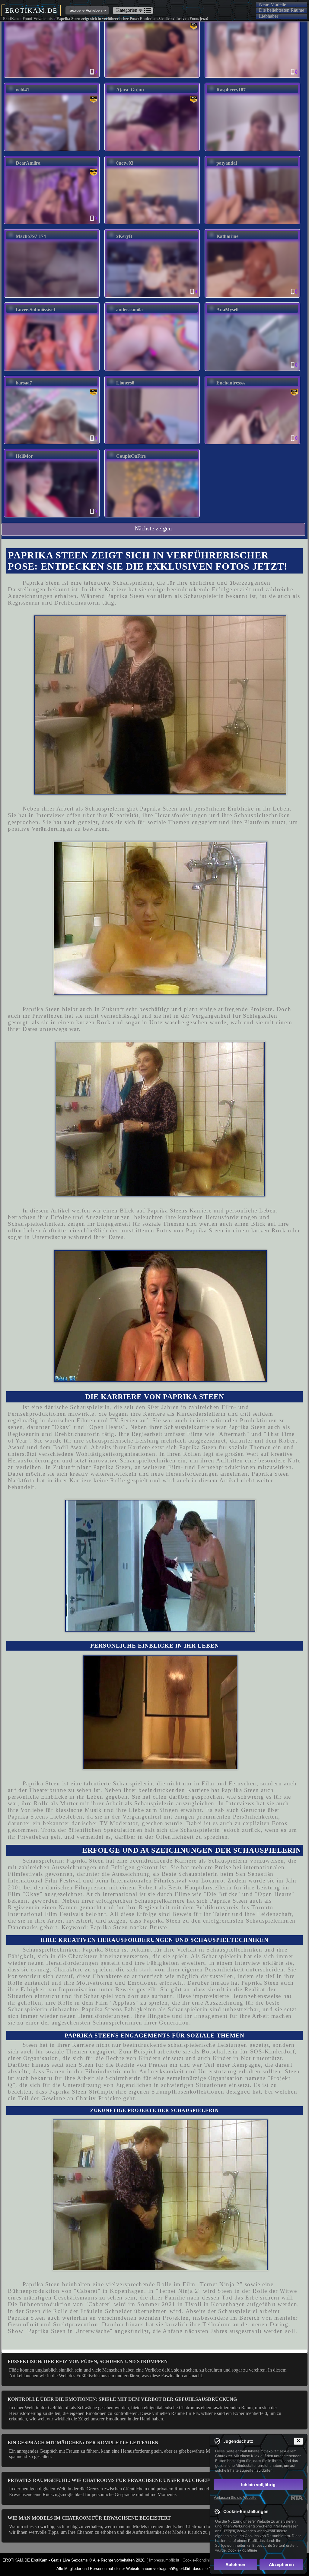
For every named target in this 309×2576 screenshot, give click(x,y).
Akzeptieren (281, 2564)
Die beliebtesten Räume (282, 10)
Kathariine (227, 236)
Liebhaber (269, 16)
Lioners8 (125, 383)
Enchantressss (231, 383)
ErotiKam (11, 19)
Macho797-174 (31, 236)
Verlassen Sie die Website (235, 2497)
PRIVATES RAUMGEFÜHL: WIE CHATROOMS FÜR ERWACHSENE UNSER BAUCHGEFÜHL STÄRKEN (126, 2480)
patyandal (227, 163)
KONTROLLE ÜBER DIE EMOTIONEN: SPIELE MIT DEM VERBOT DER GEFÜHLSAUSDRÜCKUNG (122, 2399)
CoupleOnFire (131, 456)
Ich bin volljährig (258, 2484)
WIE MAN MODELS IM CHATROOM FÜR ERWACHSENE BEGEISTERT (89, 2518)
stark (146, 1969)
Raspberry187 (231, 90)
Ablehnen (235, 2564)
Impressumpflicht (164, 2560)
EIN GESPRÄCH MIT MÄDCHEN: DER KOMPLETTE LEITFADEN (83, 2443)
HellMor (24, 456)
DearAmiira (28, 163)
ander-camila (129, 310)
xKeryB (124, 236)
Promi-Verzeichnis (38, 19)
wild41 (22, 90)
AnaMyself (228, 310)
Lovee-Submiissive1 (36, 310)
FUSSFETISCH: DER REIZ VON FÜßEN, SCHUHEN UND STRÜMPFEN (88, 2361)
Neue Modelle (272, 4)
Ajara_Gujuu (130, 90)
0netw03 (125, 163)
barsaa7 (24, 383)
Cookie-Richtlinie (197, 2560)
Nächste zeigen (153, 528)
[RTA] (297, 2498)
